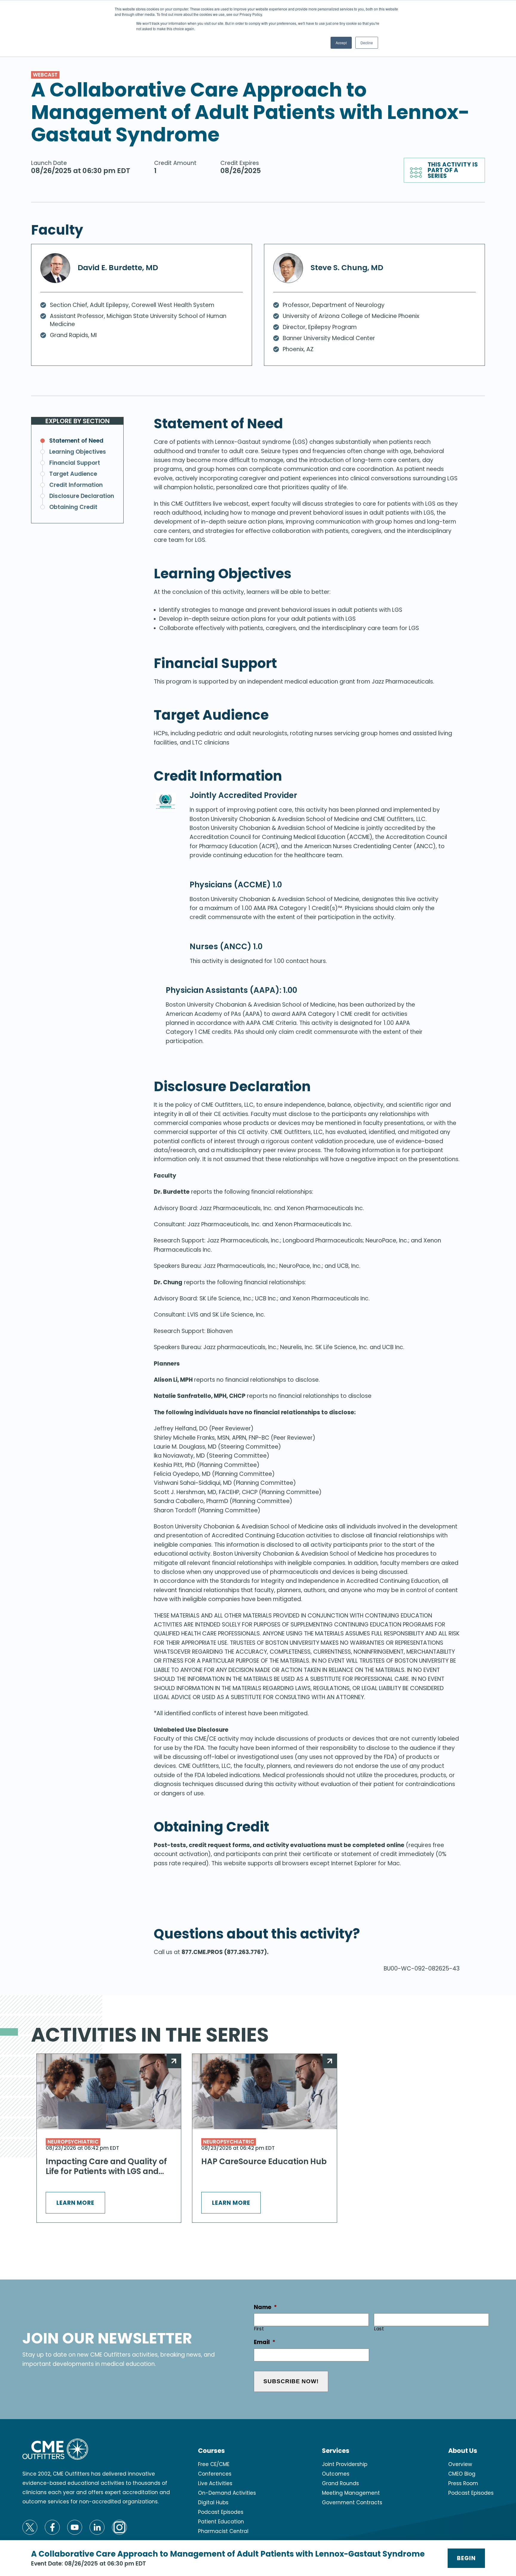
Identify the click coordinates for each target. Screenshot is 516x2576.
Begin (466, 2558)
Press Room (463, 2483)
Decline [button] (367, 43)
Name (265, 2307)
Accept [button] (341, 43)
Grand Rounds (340, 2483)
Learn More (76, 2203)
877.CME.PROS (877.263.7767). (225, 1952)
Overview (460, 2464)
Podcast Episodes (221, 2512)
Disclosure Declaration (82, 496)
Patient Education (221, 2522)
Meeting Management (351, 2493)
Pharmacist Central (223, 2531)
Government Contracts (352, 2502)
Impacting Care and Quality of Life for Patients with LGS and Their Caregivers (106, 2167)
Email (265, 2342)
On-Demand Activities (227, 2493)
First (259, 2329)
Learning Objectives (78, 452)
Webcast (45, 75)
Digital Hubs (213, 2502)
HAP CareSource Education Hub (264, 2162)
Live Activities (215, 2483)
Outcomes (336, 2474)
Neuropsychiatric (73, 2142)
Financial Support (75, 463)
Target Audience (73, 474)
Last (379, 2329)
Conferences (215, 2474)
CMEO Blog (462, 2474)
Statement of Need (76, 441)
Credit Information (76, 485)
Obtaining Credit (73, 507)
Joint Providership (345, 2464)
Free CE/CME (214, 2464)
